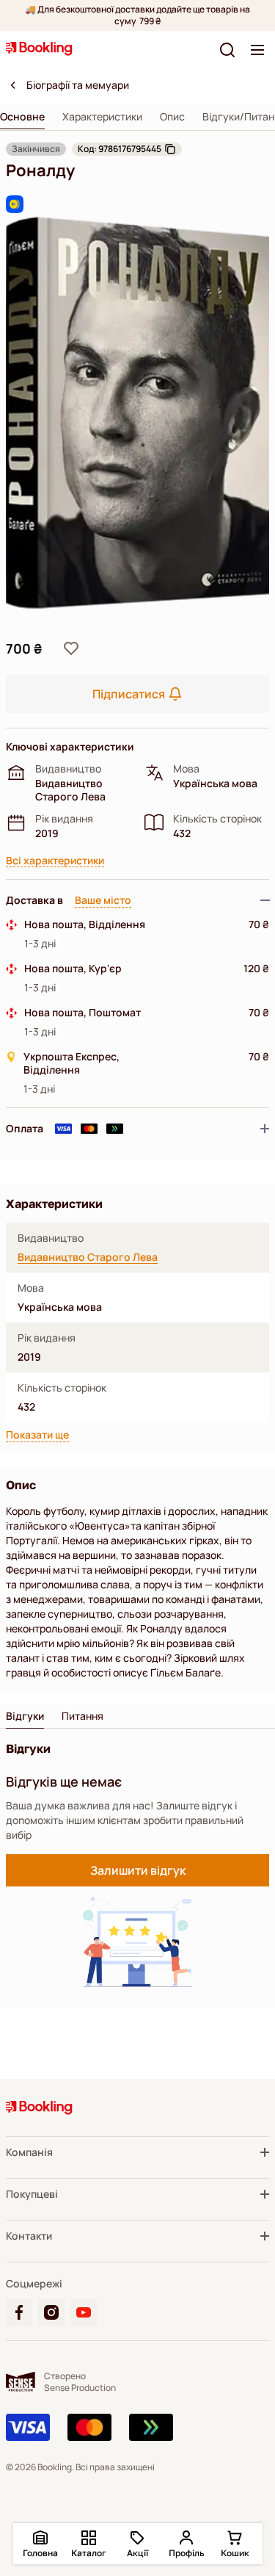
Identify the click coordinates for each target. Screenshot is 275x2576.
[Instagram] (51, 2312)
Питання (82, 1716)
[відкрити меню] (257, 50)
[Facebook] (19, 2312)
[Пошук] (227, 50)
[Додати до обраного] (71, 648)
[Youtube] (84, 2312)
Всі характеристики (55, 861)
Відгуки (25, 1716)
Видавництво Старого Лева (88, 1257)
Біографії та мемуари (78, 85)
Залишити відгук (138, 1870)
